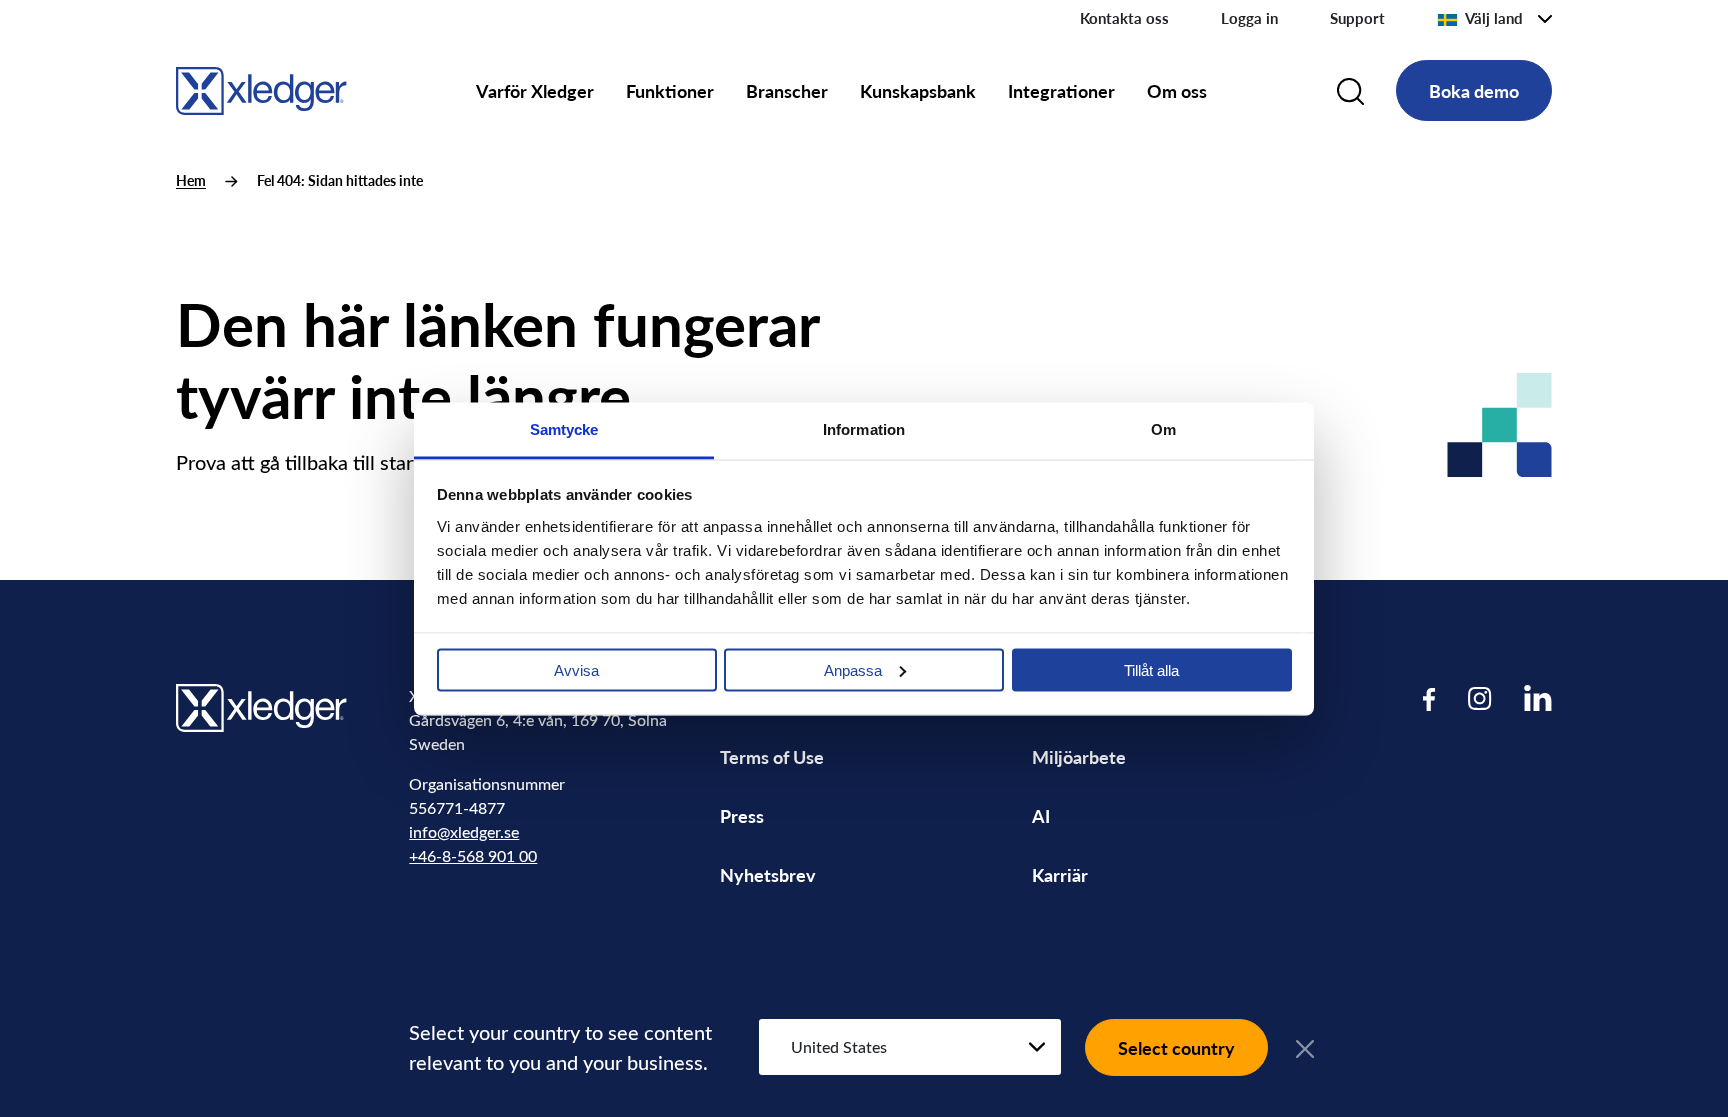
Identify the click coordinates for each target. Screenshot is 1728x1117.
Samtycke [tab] (564, 428)
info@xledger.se (464, 831)
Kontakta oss (1124, 18)
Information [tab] (864, 428)
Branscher (787, 90)
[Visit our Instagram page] (1480, 698)
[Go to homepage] (261, 87)
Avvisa (576, 669)
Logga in (1249, 18)
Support (1357, 18)
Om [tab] (1163, 428)
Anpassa (853, 669)
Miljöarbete (1079, 756)
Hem (191, 180)
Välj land (1494, 18)
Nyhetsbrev (768, 874)
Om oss (1177, 90)
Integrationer (1061, 90)
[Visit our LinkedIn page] (1538, 698)
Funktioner (670, 90)
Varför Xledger (535, 90)
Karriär (1060, 874)
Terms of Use (772, 756)
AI (1041, 815)
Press (742, 815)
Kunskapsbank (918, 90)
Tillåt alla (1151, 669)
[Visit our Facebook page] (1429, 698)
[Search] (1350, 91)
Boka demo (1474, 90)
